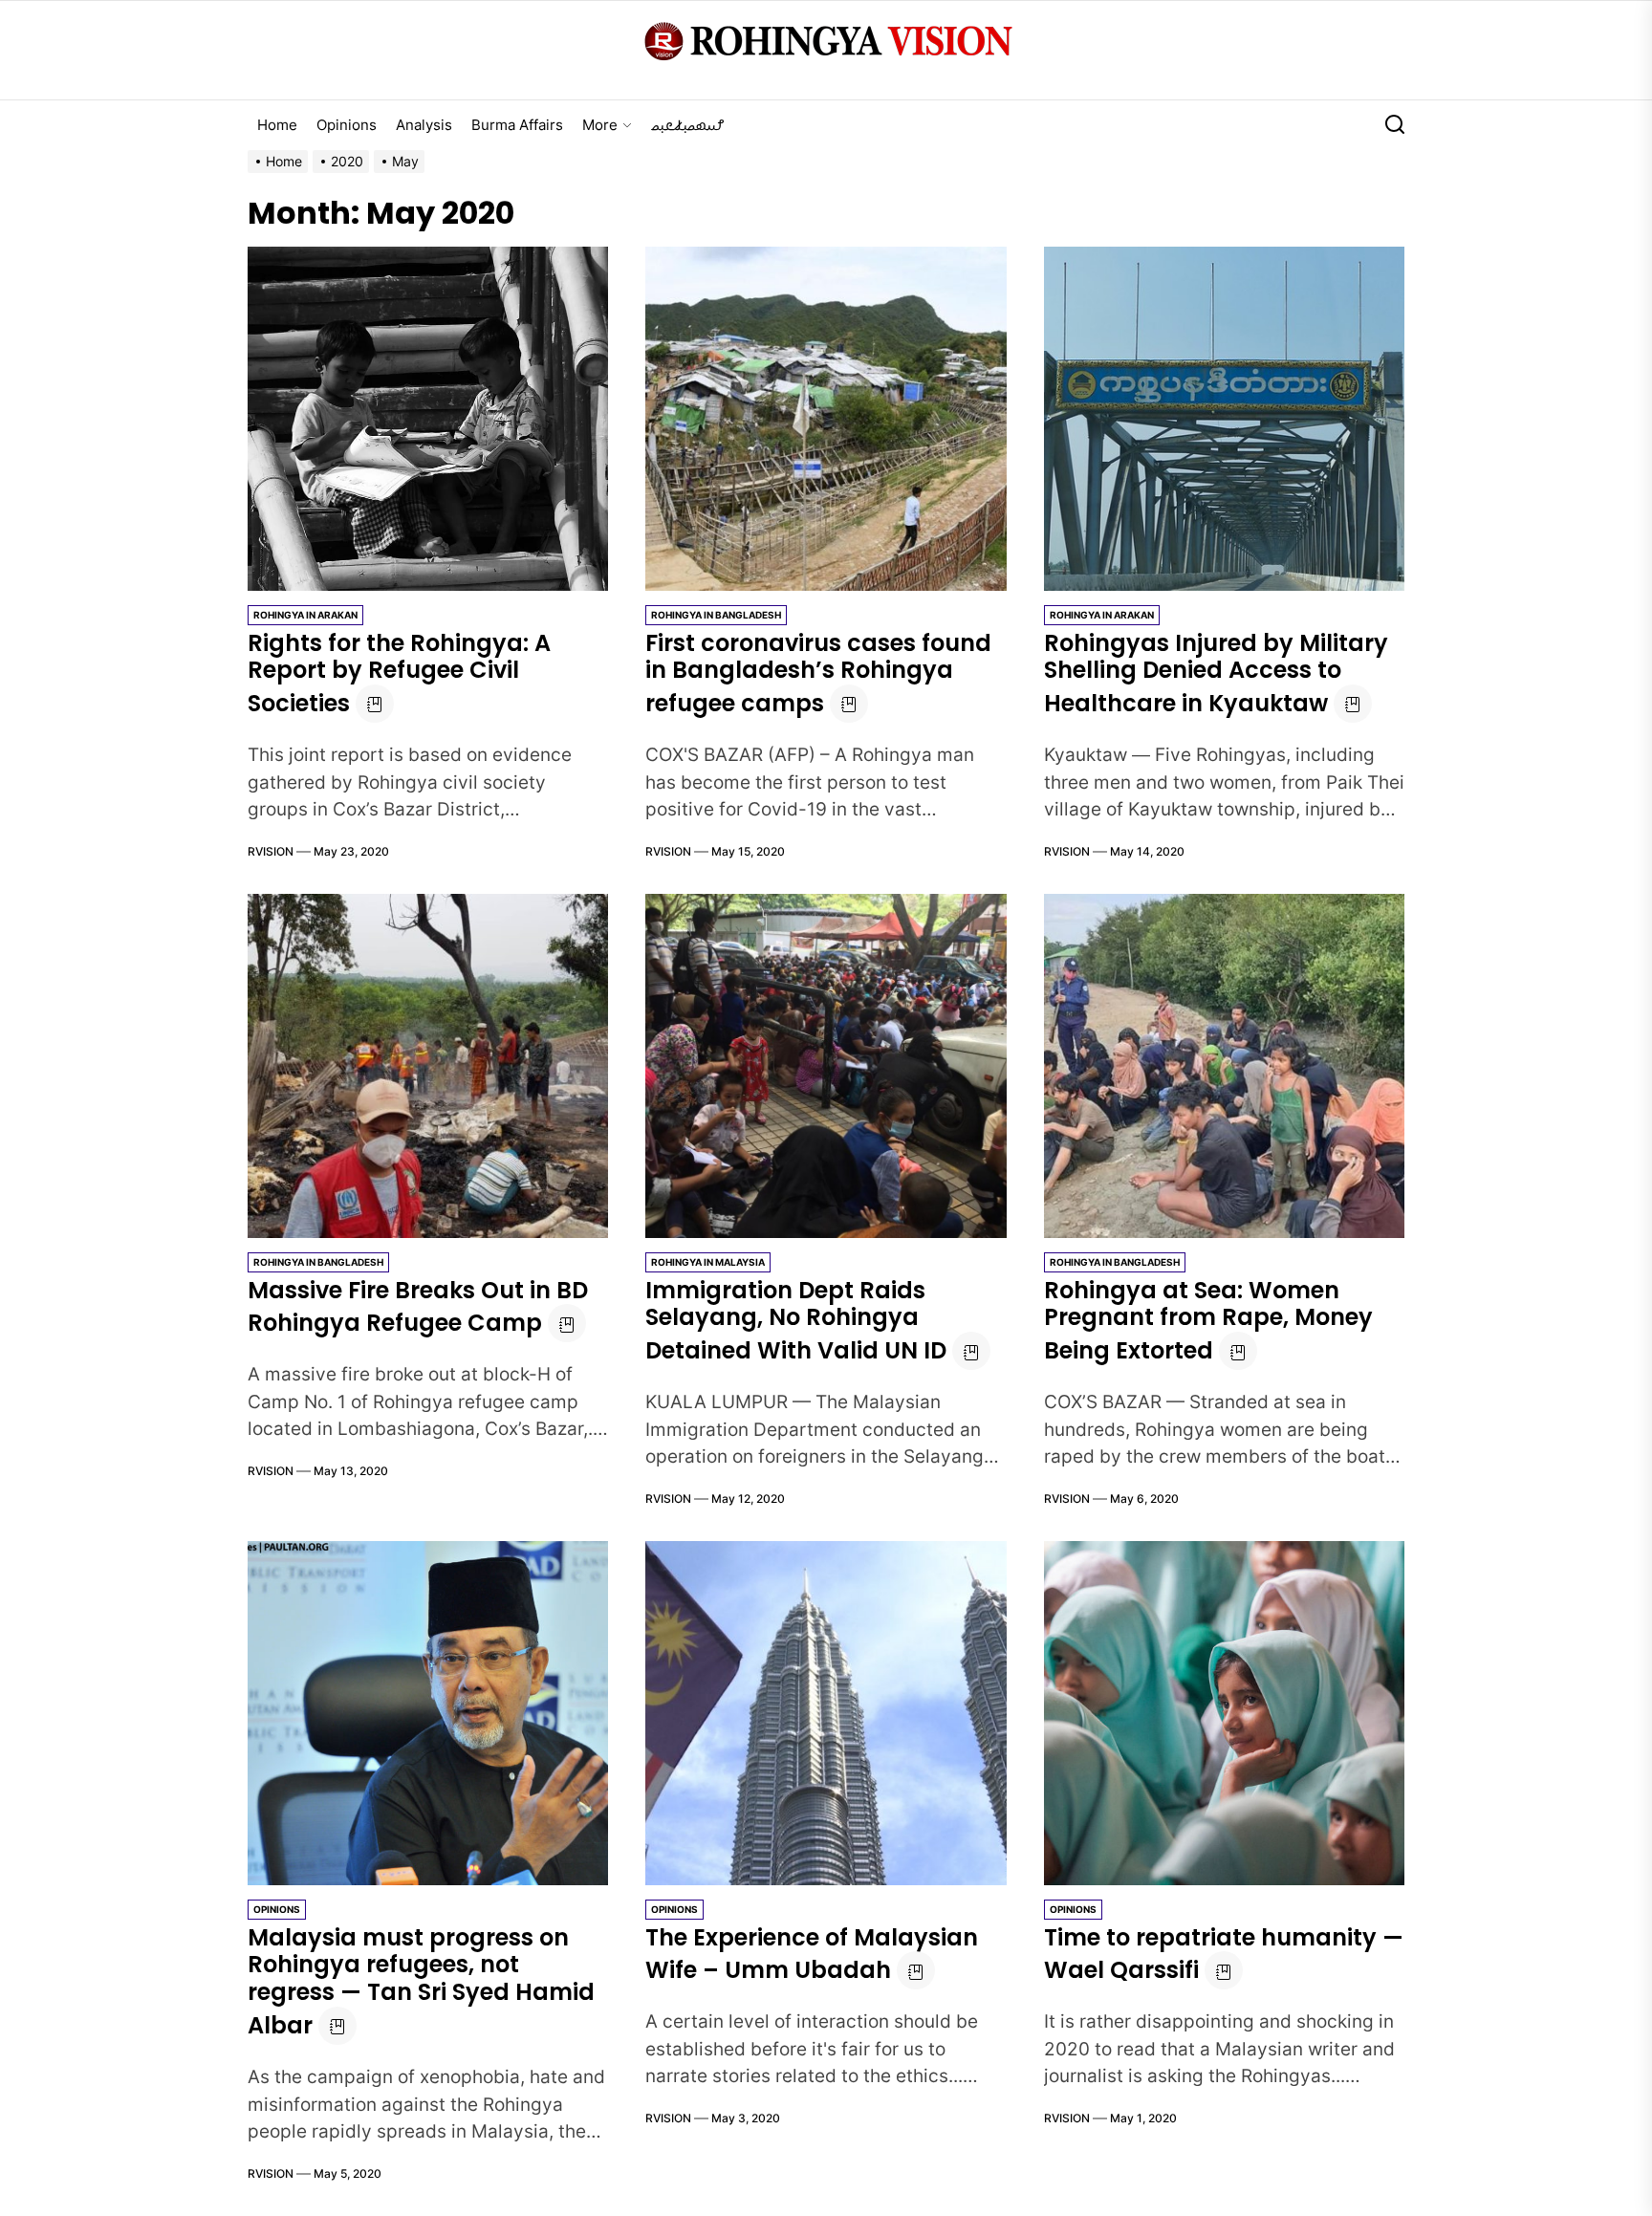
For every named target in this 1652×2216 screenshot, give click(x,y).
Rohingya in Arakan (305, 615)
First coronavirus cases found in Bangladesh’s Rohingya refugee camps (818, 673)
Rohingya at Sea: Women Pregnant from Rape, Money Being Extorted (1208, 1321)
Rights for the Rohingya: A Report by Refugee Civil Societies (399, 673)
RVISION (271, 851)
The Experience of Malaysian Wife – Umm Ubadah (812, 1954)
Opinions (347, 125)
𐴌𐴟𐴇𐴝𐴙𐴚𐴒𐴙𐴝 (687, 125)
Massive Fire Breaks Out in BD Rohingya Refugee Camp (418, 1307)
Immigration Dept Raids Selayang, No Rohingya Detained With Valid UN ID (796, 1321)
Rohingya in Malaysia (708, 1262)
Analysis (424, 125)
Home (277, 125)
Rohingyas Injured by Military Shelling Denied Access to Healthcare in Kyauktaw (1216, 673)
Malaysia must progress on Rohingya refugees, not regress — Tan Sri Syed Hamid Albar (421, 1981)
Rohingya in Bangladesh (716, 615)
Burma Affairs (517, 125)
